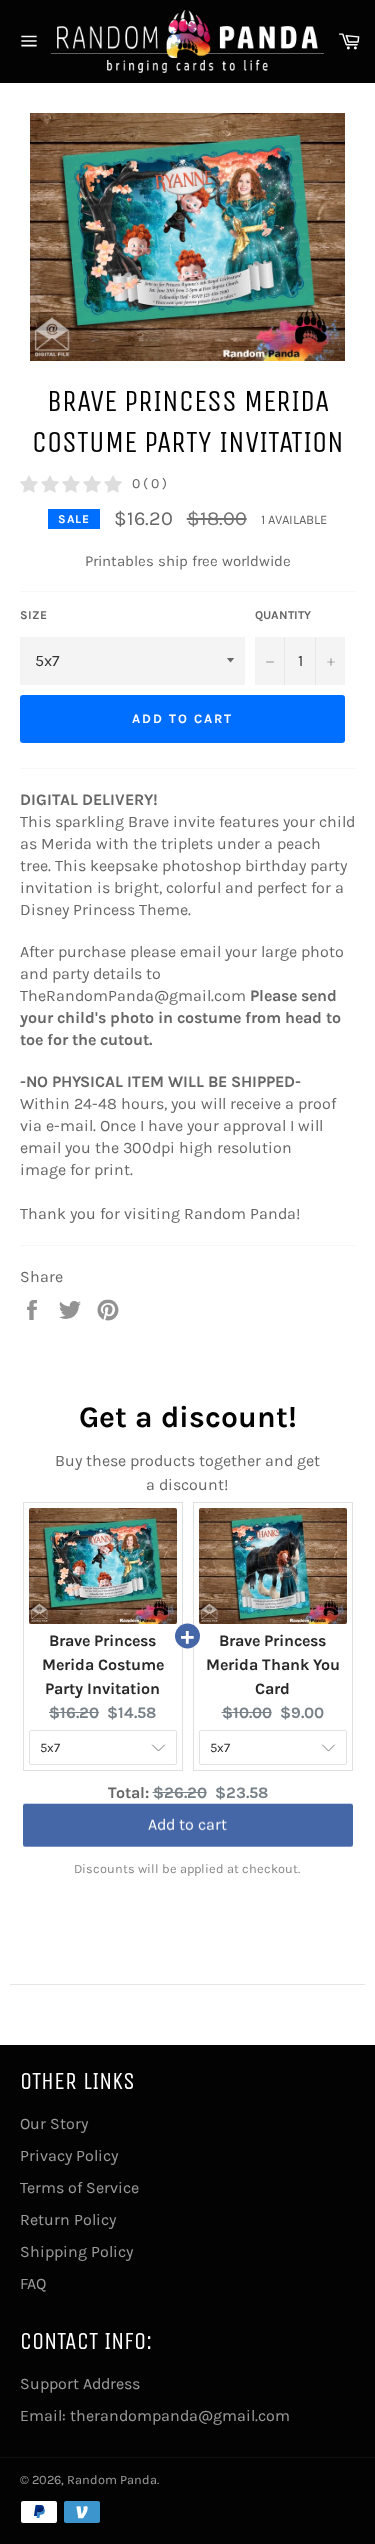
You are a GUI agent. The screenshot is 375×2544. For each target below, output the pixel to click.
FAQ (33, 2283)
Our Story (54, 2123)
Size (33, 615)
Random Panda (112, 2479)
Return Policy (68, 2219)
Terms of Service (79, 2187)
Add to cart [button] (187, 1827)
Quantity (283, 615)
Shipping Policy (76, 2251)
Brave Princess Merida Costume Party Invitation (103, 1664)
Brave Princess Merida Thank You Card (273, 1664)
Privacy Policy (69, 2155)
